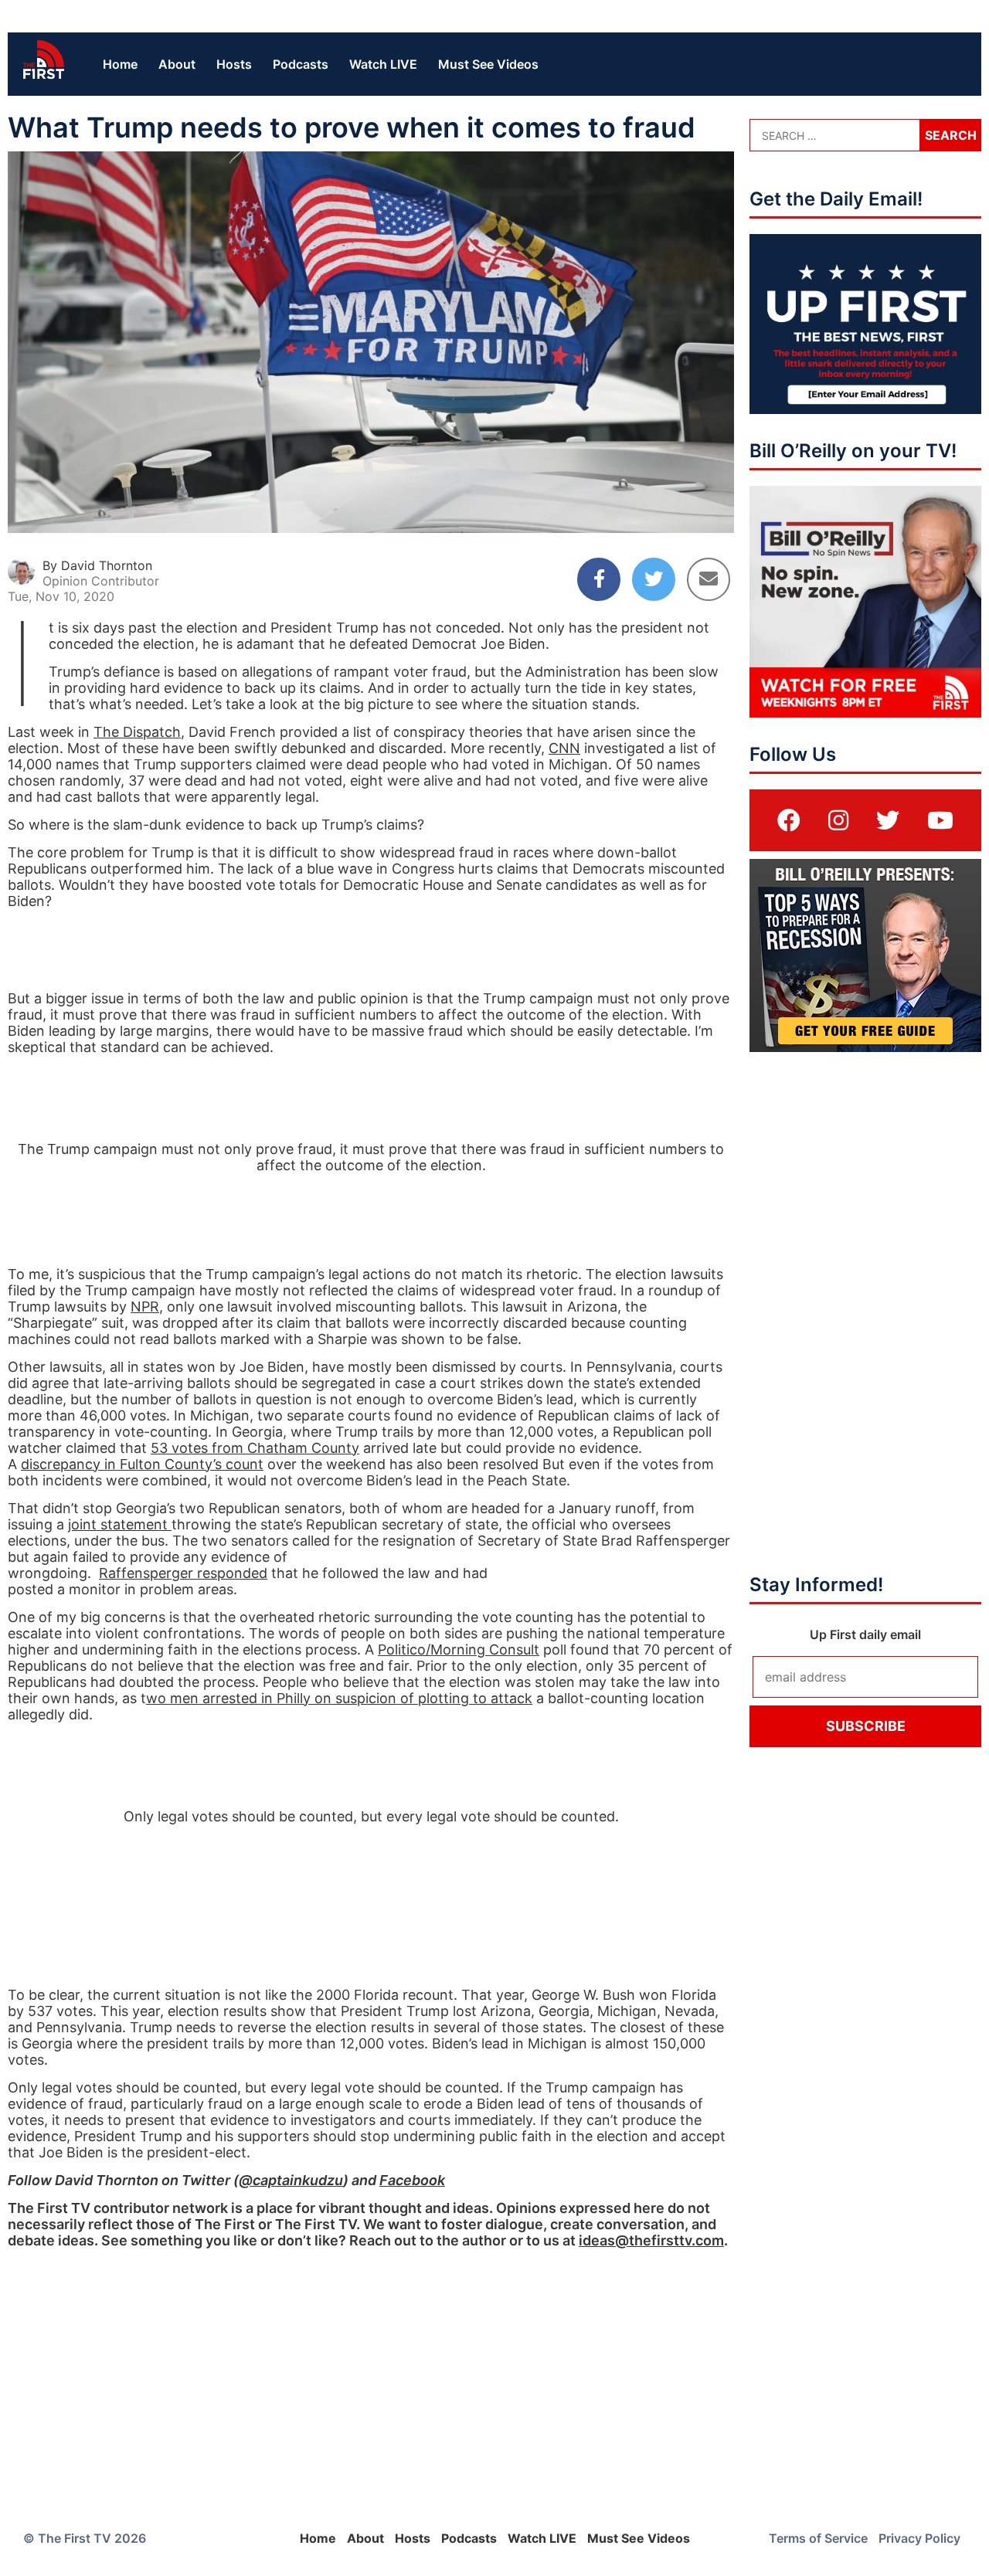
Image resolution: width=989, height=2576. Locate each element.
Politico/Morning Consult (459, 1649)
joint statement (120, 1524)
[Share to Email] (709, 579)
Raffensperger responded (183, 1573)
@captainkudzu (291, 2180)
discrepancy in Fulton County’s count (142, 1464)
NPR (145, 1307)
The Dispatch (137, 732)
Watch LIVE (383, 64)
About (177, 64)
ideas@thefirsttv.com (651, 2240)
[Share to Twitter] (654, 579)
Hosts (234, 64)
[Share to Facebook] (599, 579)
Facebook (412, 2180)
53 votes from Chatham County (255, 1448)
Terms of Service (818, 2538)
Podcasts (301, 64)
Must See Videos (488, 64)
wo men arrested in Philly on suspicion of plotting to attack (339, 1698)
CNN (564, 748)
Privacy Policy (919, 2538)
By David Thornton (97, 565)
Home (120, 64)
